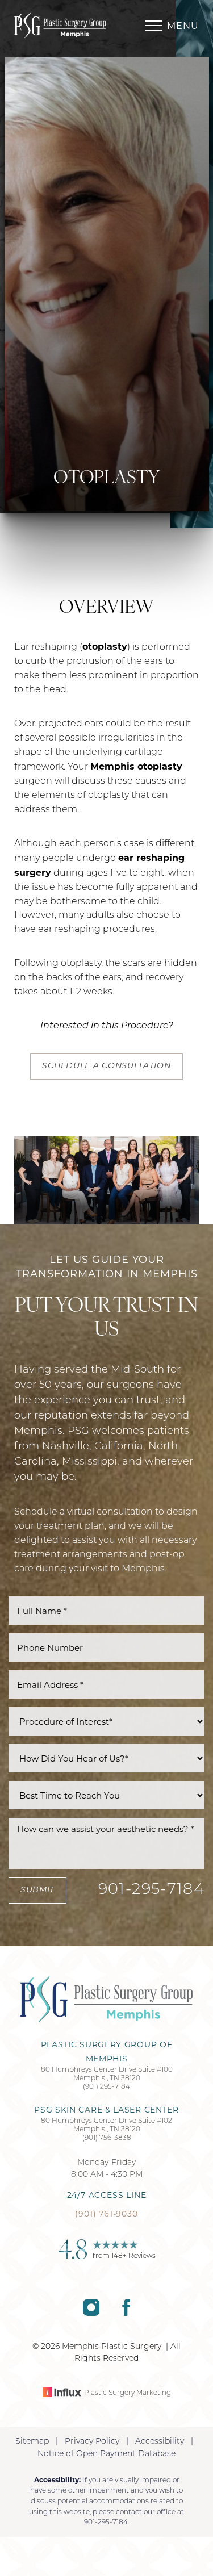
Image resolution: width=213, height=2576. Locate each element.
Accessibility (160, 2442)
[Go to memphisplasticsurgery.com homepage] (60, 26)
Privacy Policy (92, 2442)
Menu (183, 26)
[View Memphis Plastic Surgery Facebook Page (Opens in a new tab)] (126, 2314)
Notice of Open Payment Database (106, 2454)
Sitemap (32, 2442)
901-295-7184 (151, 1890)
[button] (154, 26)
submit (37, 1890)
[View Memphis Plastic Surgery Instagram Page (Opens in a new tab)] (91, 2314)
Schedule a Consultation (106, 1066)
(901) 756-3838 (107, 2138)
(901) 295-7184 (106, 2087)
